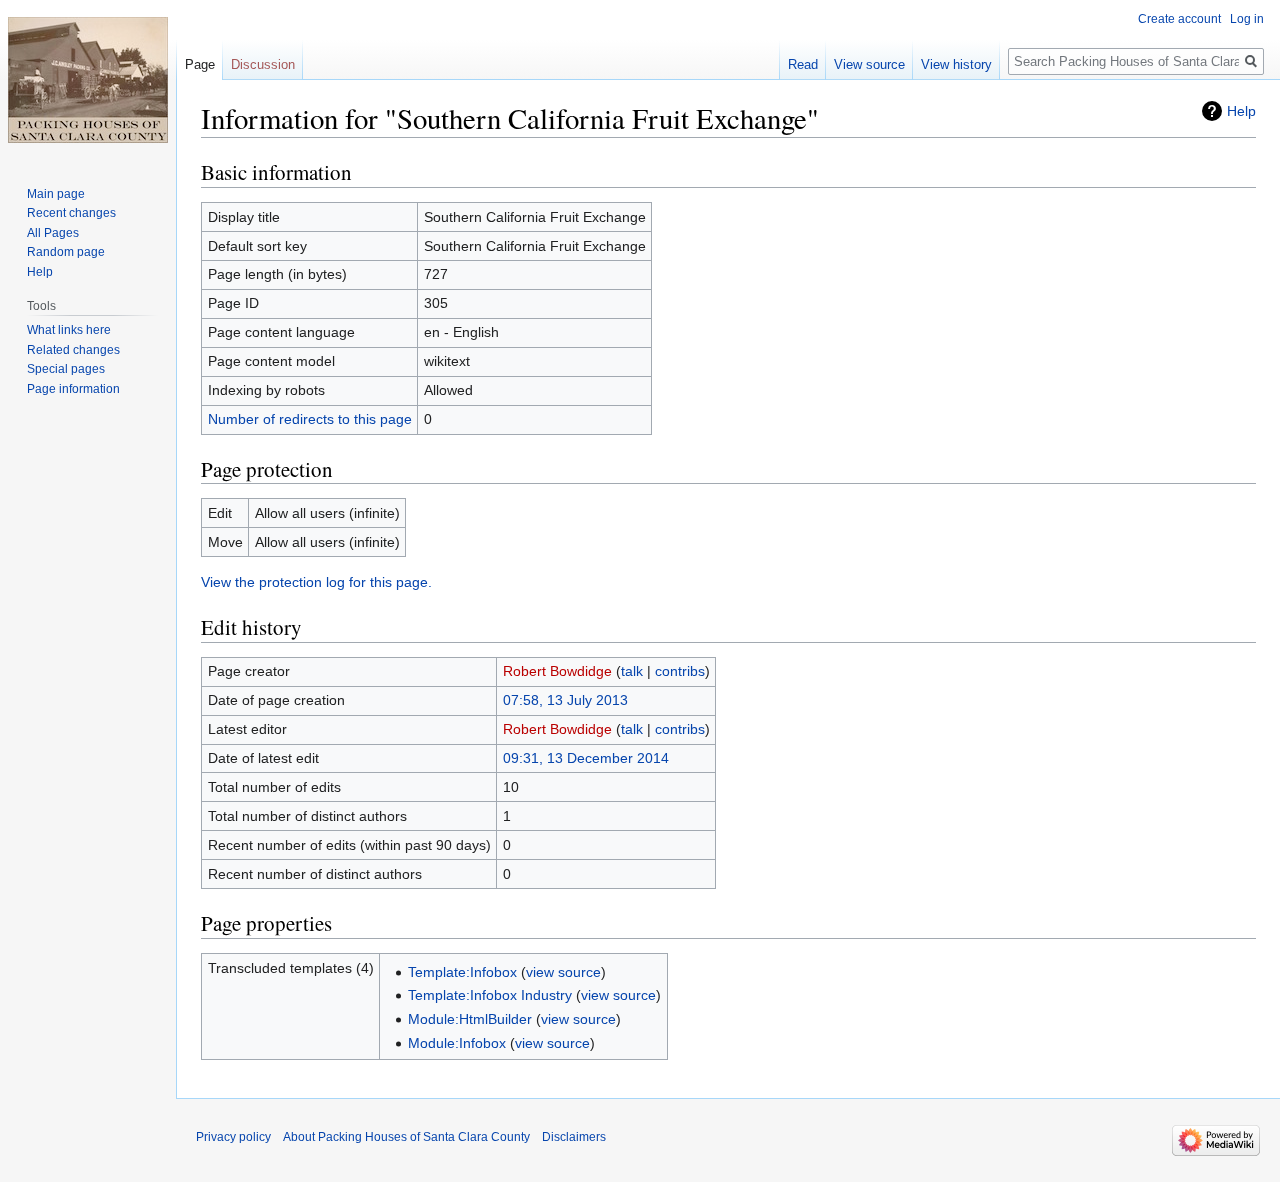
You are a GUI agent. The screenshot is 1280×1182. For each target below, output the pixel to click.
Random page (66, 252)
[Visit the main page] (88, 80)
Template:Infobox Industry (490, 995)
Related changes (73, 350)
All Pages (53, 233)
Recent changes (71, 213)
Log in (1247, 19)
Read (803, 64)
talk (632, 671)
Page (200, 64)
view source (563, 972)
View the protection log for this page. (316, 582)
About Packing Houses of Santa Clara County (406, 1137)
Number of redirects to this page (310, 419)
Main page (56, 194)
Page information (73, 389)
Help (1241, 111)
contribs (680, 671)
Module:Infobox (457, 1043)
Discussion (263, 64)
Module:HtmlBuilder (470, 1019)
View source (869, 64)
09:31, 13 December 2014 (586, 758)
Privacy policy (233, 1137)
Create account (1179, 19)
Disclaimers (574, 1137)
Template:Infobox (462, 972)
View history (956, 64)
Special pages (66, 369)
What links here (69, 330)
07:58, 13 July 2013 (565, 700)
